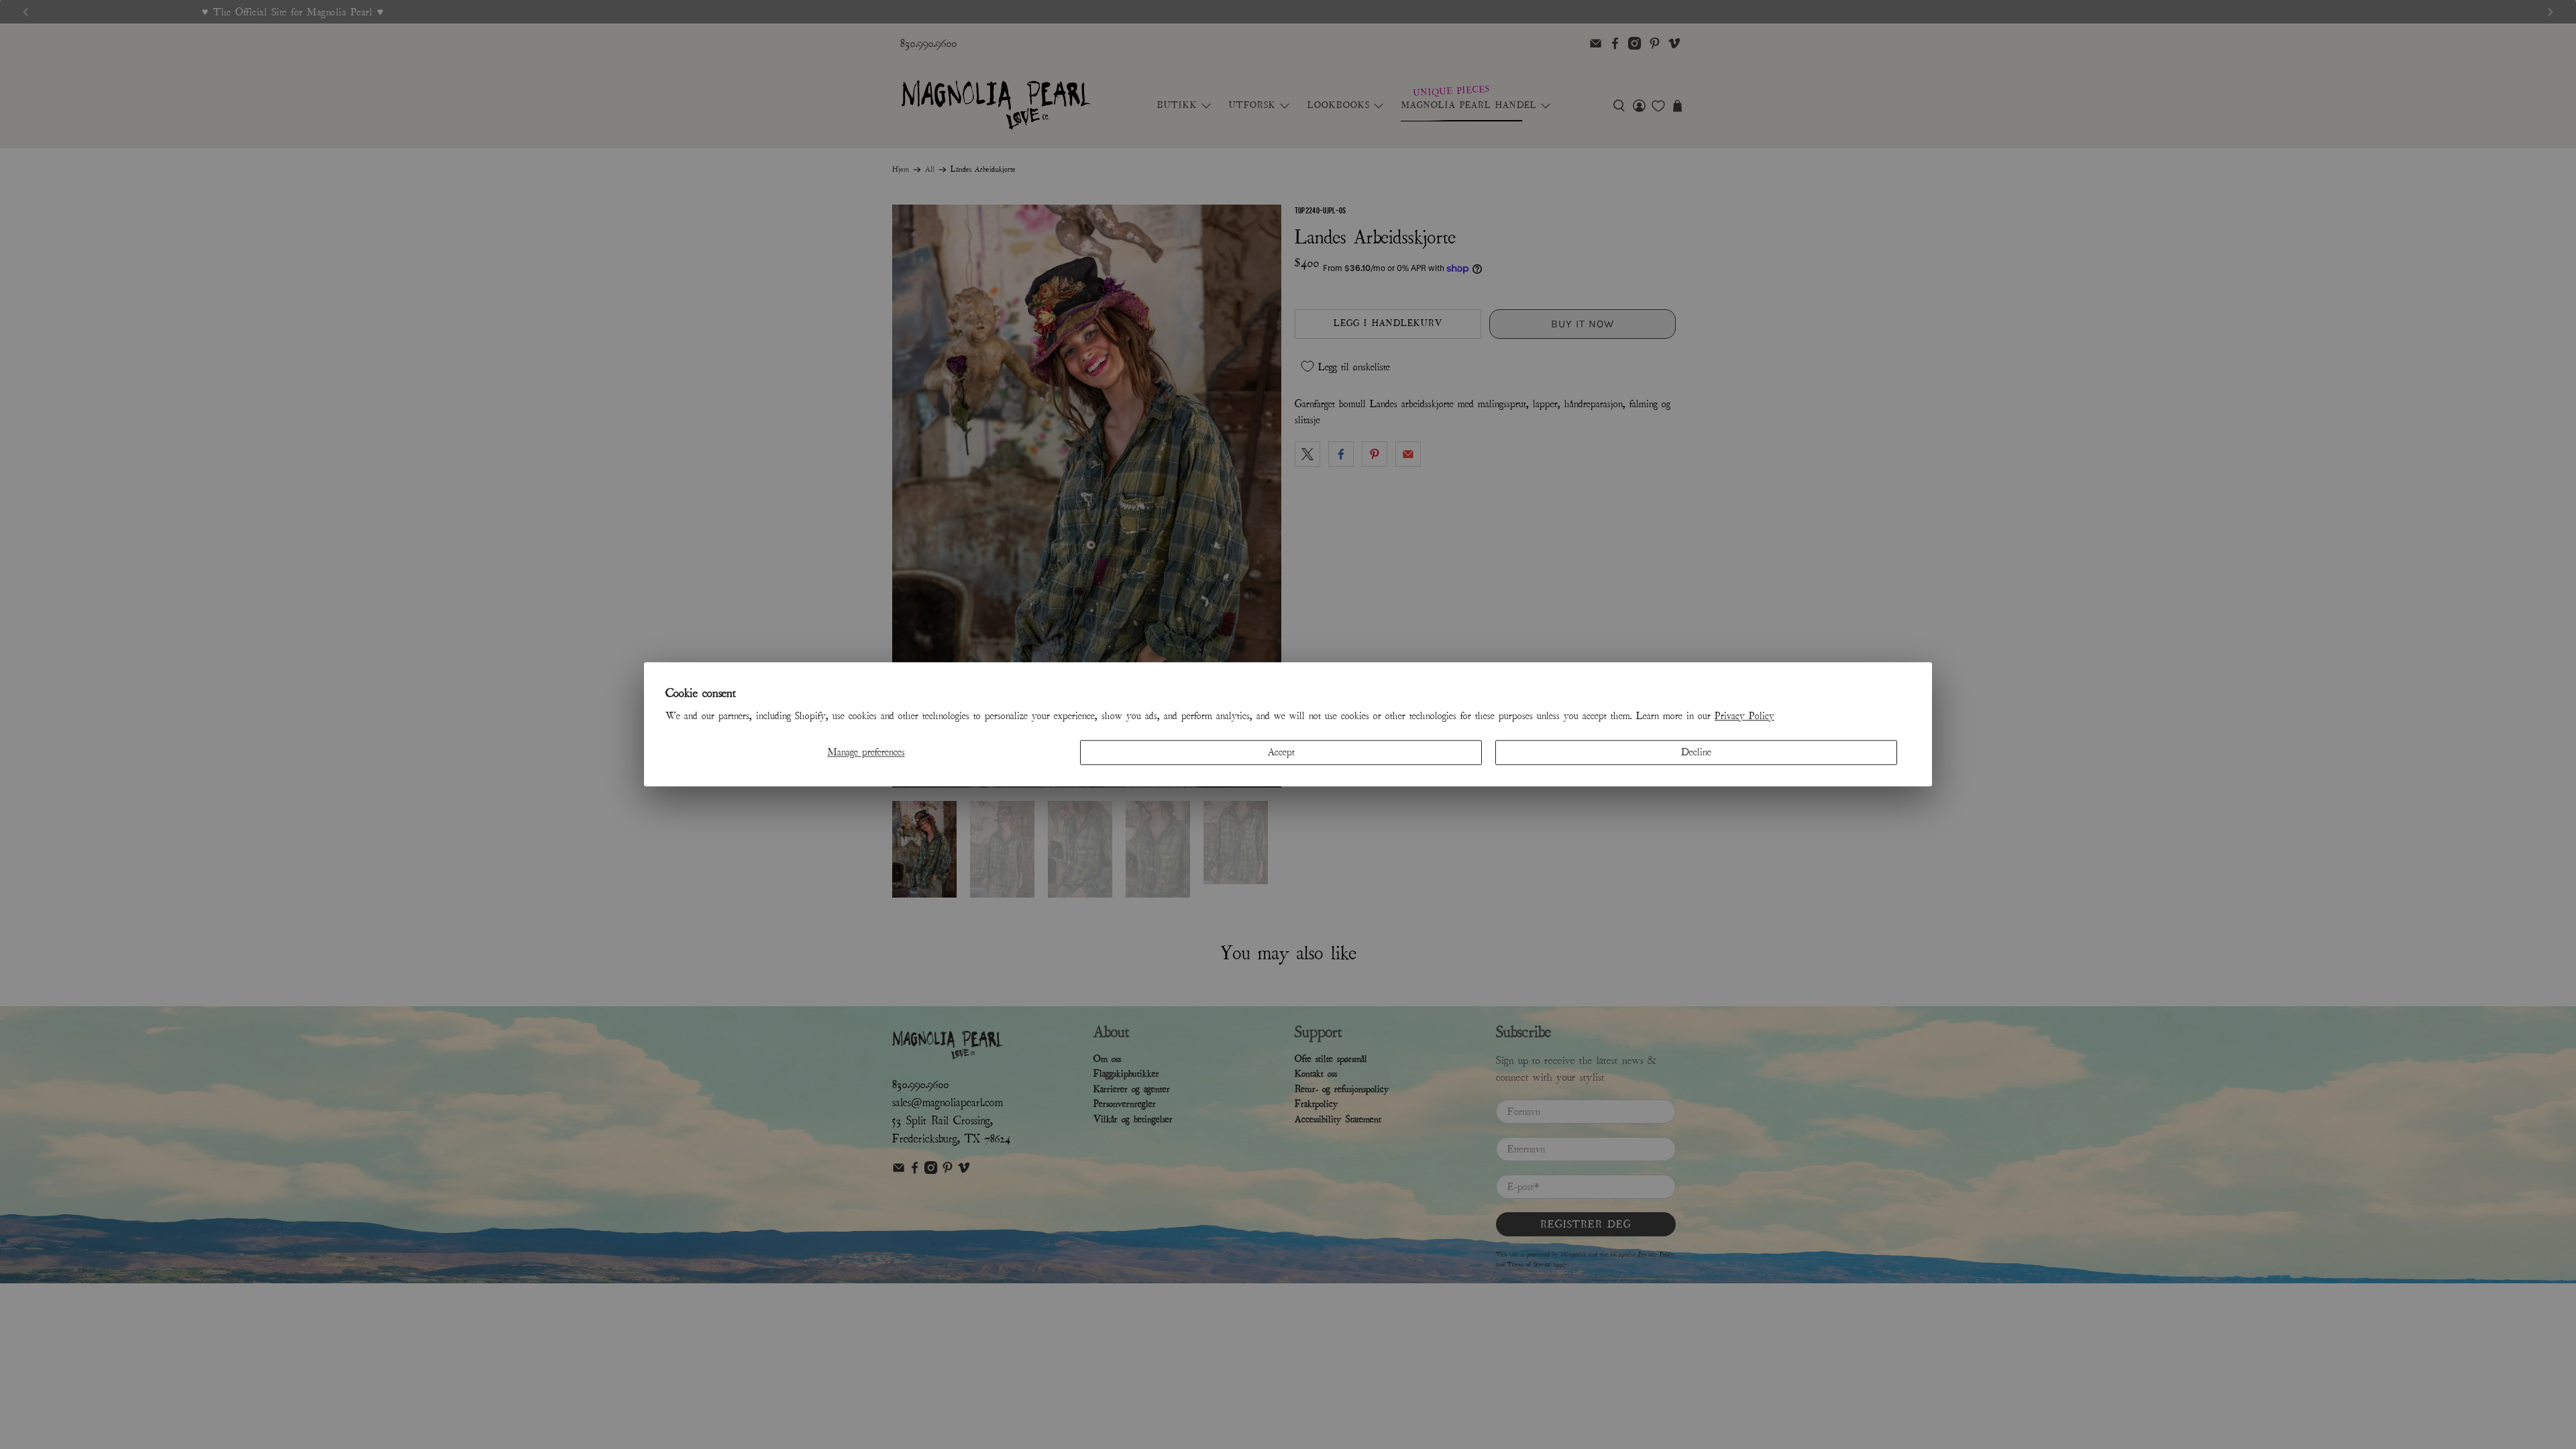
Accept (1281, 752)
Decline (1696, 752)
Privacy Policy (1745, 716)
